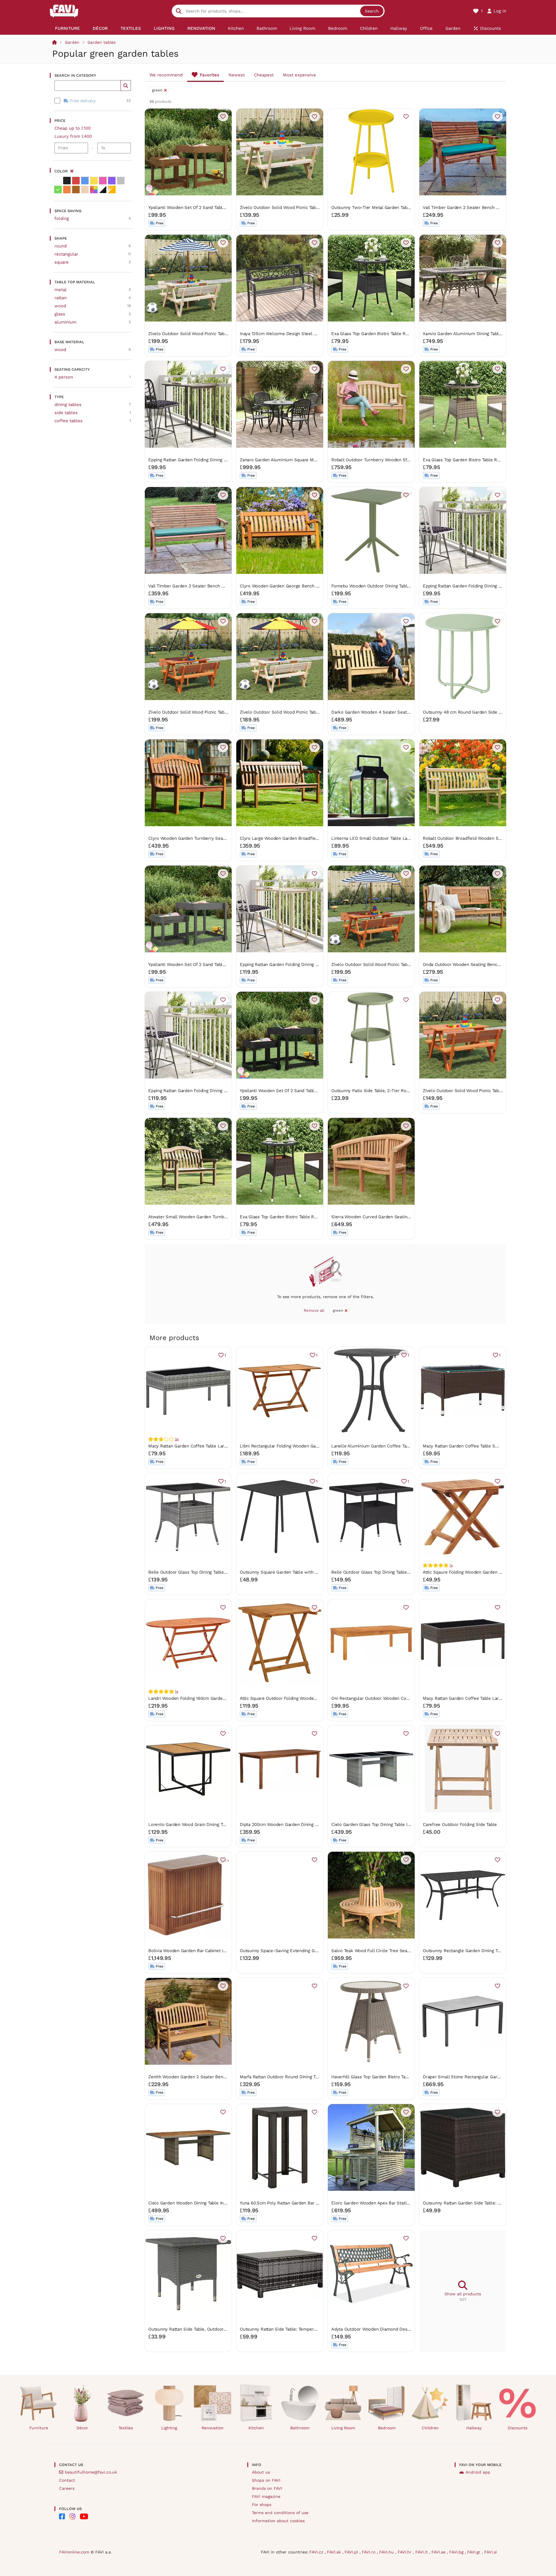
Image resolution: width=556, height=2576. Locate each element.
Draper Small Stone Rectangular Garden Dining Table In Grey (485, 2077)
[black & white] (103, 190)
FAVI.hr (405, 2552)
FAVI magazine (266, 2496)
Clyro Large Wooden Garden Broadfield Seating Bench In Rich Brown (310, 838)
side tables (66, 413)
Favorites (210, 75)
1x (451, 1565)
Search (372, 11)
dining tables (68, 405)
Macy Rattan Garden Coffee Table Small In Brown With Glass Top (489, 1446)
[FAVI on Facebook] (62, 2516)
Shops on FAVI (266, 2480)
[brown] (76, 190)
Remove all (314, 1310)
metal (61, 290)
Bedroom (387, 2428)
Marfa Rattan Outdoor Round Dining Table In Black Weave (298, 2077)
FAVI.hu (387, 2552)
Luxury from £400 (73, 136)
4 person (64, 377)
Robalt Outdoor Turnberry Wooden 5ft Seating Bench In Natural (396, 460)
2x (177, 1439)
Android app (478, 2472)
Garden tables (101, 42)
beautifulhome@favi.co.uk (91, 2472)
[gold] (112, 190)
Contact (67, 2480)
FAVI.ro (369, 2552)
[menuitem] (67, 28)
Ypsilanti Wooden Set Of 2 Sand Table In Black (287, 1091)
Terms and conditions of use (280, 2513)
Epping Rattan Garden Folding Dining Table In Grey (474, 586)
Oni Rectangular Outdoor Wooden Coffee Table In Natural (390, 1698)
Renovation (213, 2428)
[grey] (121, 181)
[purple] (112, 181)
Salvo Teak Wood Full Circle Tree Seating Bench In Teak (388, 1951)
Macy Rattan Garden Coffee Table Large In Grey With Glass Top (213, 1446)
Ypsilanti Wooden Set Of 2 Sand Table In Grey (195, 964)
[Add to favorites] (223, 117)
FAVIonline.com (74, 2552)
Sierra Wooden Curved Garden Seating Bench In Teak (385, 1217)
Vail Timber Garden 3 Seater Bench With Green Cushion (205, 586)
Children (430, 2428)
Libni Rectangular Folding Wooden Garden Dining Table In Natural (306, 1446)
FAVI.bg (457, 2552)
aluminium (65, 322)
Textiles (126, 2428)
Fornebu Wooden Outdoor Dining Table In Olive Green (386, 586)
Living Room (343, 2428)
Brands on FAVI (267, 2488)
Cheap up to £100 (73, 128)
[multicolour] (94, 190)
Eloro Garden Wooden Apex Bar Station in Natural (382, 2203)
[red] (76, 181)
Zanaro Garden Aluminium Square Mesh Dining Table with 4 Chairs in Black (316, 460)
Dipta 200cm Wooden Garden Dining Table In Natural (293, 1824)
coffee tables (68, 421)
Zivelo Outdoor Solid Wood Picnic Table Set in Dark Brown (482, 1091)
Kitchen (256, 2428)
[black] (67, 181)
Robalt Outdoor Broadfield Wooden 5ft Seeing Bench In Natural (487, 838)
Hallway (474, 2428)
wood (60, 306)
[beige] (85, 190)
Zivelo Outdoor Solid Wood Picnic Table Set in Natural (295, 207)
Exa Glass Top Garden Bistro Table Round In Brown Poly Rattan (304, 1217)
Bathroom (300, 2428)
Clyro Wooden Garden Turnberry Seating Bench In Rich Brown (211, 838)
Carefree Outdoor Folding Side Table (460, 1824)
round (61, 246)
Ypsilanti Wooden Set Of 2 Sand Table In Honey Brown (204, 207)
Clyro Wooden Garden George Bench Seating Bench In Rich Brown (307, 586)
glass (60, 314)
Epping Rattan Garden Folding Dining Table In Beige (292, 964)
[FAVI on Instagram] (72, 2516)
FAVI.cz (317, 2552)
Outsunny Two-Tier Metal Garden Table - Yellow (381, 207)
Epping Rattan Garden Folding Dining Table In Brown (201, 460)
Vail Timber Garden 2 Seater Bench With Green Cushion (480, 207)
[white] (58, 181)
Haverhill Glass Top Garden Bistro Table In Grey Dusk (385, 2077)
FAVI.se (439, 2552)
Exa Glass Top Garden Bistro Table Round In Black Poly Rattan (395, 334)
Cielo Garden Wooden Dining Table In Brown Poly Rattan (205, 2203)
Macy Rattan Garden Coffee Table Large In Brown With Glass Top (489, 1698)
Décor (82, 2428)
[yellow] (94, 181)
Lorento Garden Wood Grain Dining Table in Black (199, 1824)
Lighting (169, 2428)
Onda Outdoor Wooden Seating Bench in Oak (468, 964)
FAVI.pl (352, 2552)
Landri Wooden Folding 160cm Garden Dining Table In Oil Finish (212, 1698)
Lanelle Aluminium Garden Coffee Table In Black (381, 1446)
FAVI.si (491, 2552)
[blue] (85, 181)
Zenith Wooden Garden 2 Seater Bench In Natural (199, 2077)
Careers (67, 2488)
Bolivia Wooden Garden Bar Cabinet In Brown (194, 1951)
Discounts (517, 2428)
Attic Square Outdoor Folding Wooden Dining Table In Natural (302, 1698)
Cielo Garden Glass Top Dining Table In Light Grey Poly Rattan (394, 1824)
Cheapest (264, 75)
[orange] (67, 190)
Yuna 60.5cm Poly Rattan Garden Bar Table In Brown (293, 2203)
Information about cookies (278, 2521)
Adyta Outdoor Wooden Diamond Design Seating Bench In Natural (398, 2329)
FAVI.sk (335, 2552)
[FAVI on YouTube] (84, 2516)
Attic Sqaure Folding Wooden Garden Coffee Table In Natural (484, 1572)
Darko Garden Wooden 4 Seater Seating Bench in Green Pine (393, 712)
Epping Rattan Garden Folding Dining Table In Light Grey (205, 1091)
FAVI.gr (474, 2552)
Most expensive (299, 75)
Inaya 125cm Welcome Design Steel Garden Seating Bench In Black (308, 334)
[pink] (103, 181)
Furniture (39, 2428)
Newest (237, 75)
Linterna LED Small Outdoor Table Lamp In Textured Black (391, 838)
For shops (262, 2505)
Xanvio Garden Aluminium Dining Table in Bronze (472, 334)
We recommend (166, 75)
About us (261, 2472)
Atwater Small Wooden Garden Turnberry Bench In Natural (208, 1217)
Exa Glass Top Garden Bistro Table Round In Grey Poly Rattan (485, 460)
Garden (72, 42)
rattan (61, 298)
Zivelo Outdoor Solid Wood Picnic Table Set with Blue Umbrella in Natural (224, 334)
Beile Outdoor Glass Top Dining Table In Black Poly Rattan (390, 1572)
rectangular (66, 254)
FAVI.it (422, 2552)
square (62, 262)
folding (62, 218)
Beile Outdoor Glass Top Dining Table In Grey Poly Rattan (206, 1572)
